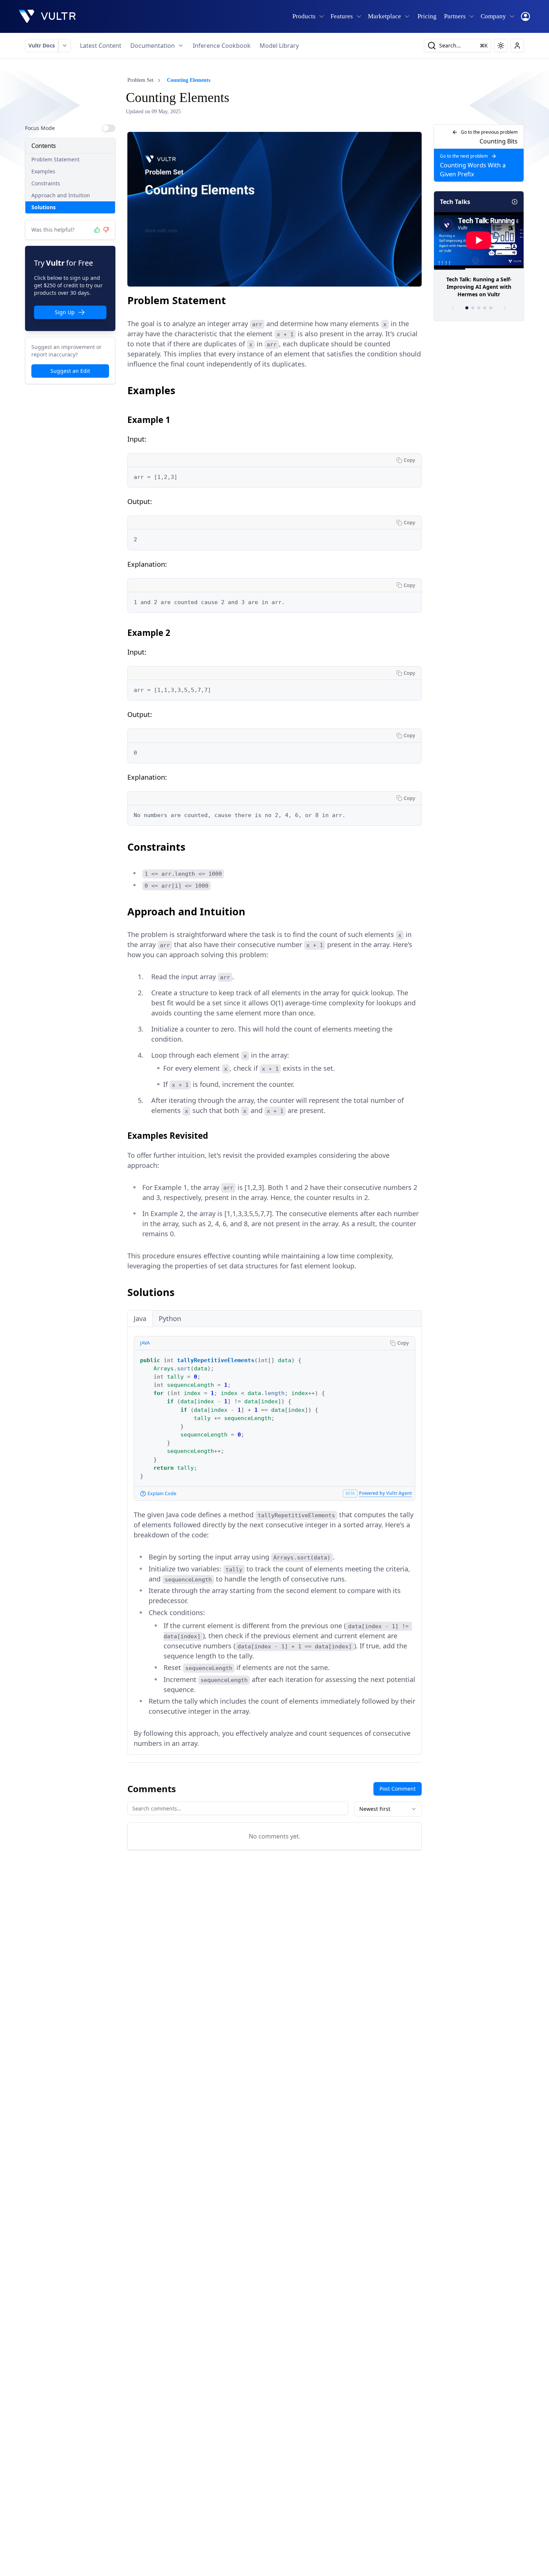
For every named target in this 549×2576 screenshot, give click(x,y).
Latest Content (101, 46)
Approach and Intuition (61, 195)
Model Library (279, 46)
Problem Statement (55, 159)
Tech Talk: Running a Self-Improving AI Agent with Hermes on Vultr (479, 287)
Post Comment (398, 1789)
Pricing (427, 16)
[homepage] (47, 16)
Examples (43, 171)
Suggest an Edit (70, 371)
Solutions (44, 207)
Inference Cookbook (222, 46)
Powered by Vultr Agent (385, 1493)
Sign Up (65, 312)
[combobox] (388, 1809)
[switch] (109, 128)
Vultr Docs (42, 45)
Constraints (46, 183)
